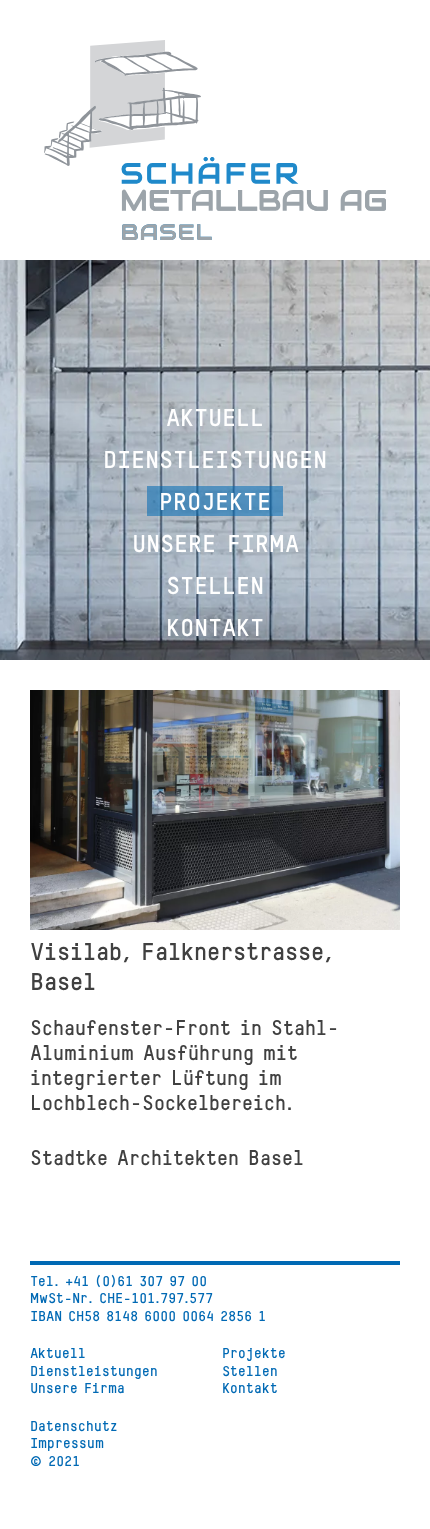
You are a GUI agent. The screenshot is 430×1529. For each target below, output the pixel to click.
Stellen (215, 585)
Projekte (215, 501)
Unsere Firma (215, 543)
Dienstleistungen (215, 459)
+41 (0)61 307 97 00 (136, 1280)
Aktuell (215, 417)
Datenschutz (74, 1425)
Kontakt (215, 627)
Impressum (67, 1442)
